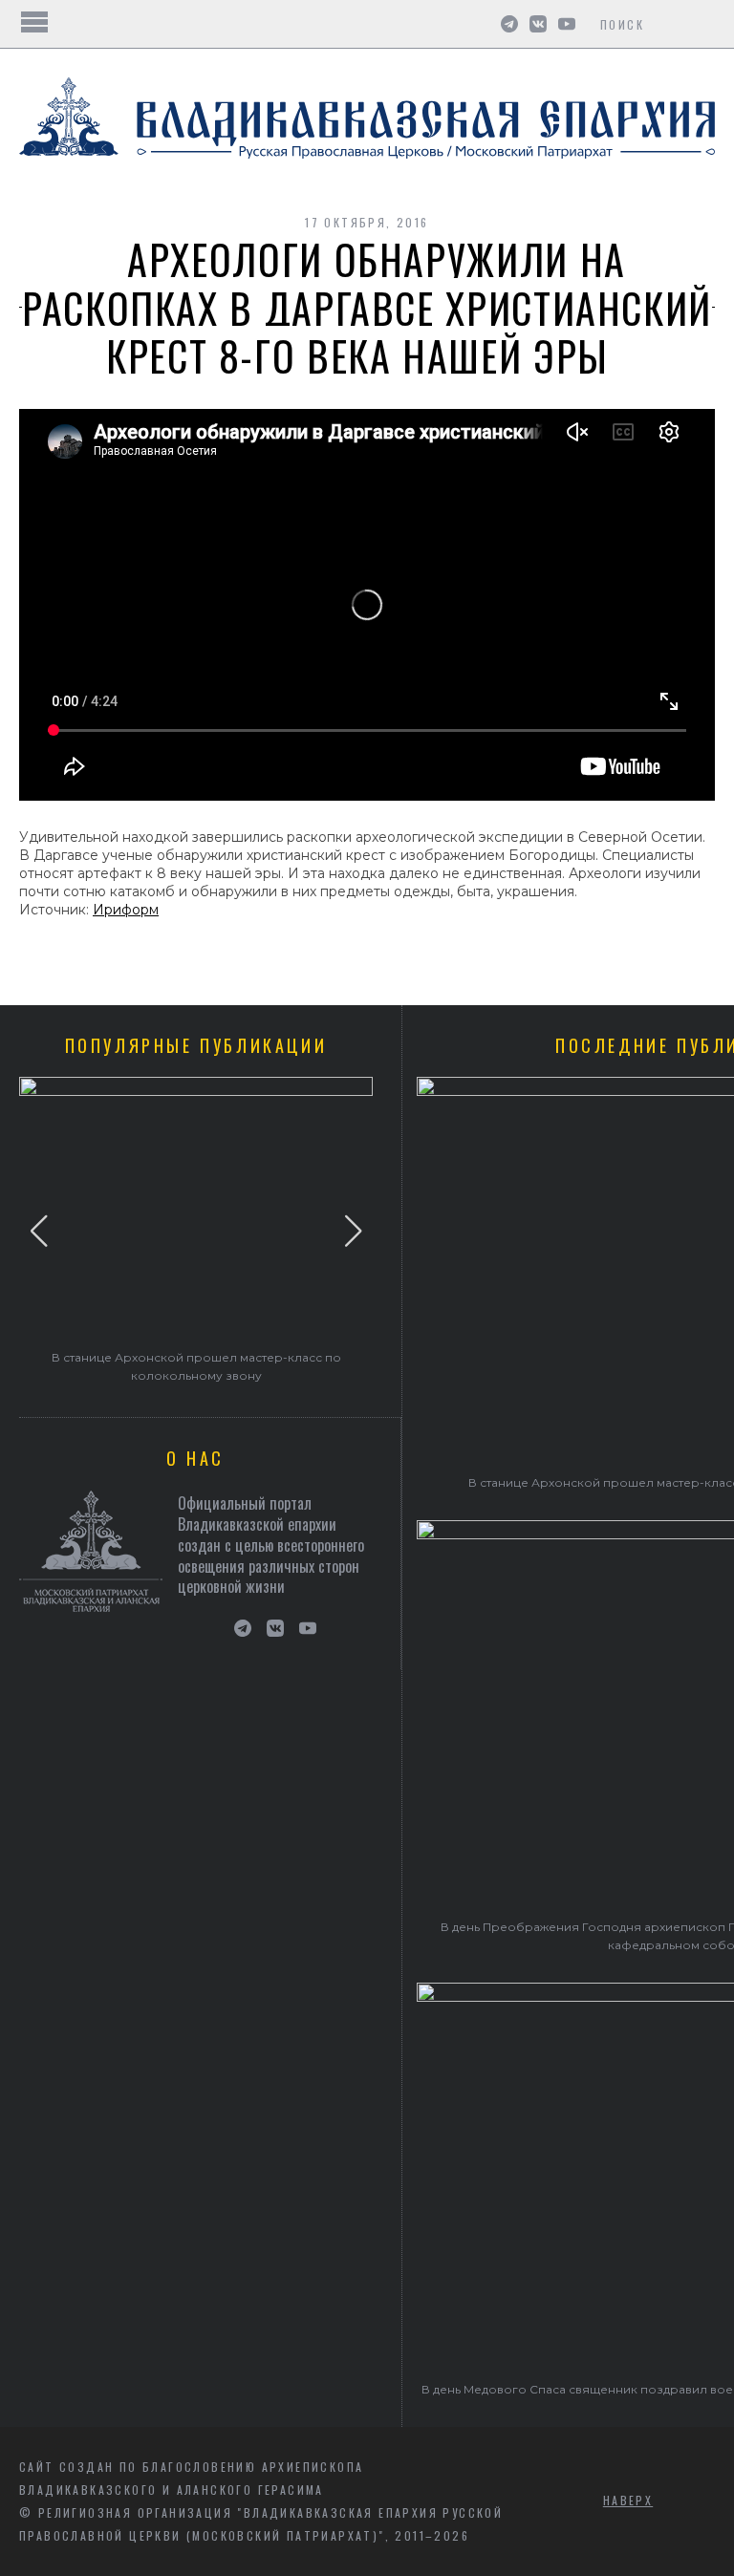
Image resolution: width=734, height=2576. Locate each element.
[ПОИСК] (703, 24)
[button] (39, 1231)
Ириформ (126, 910)
